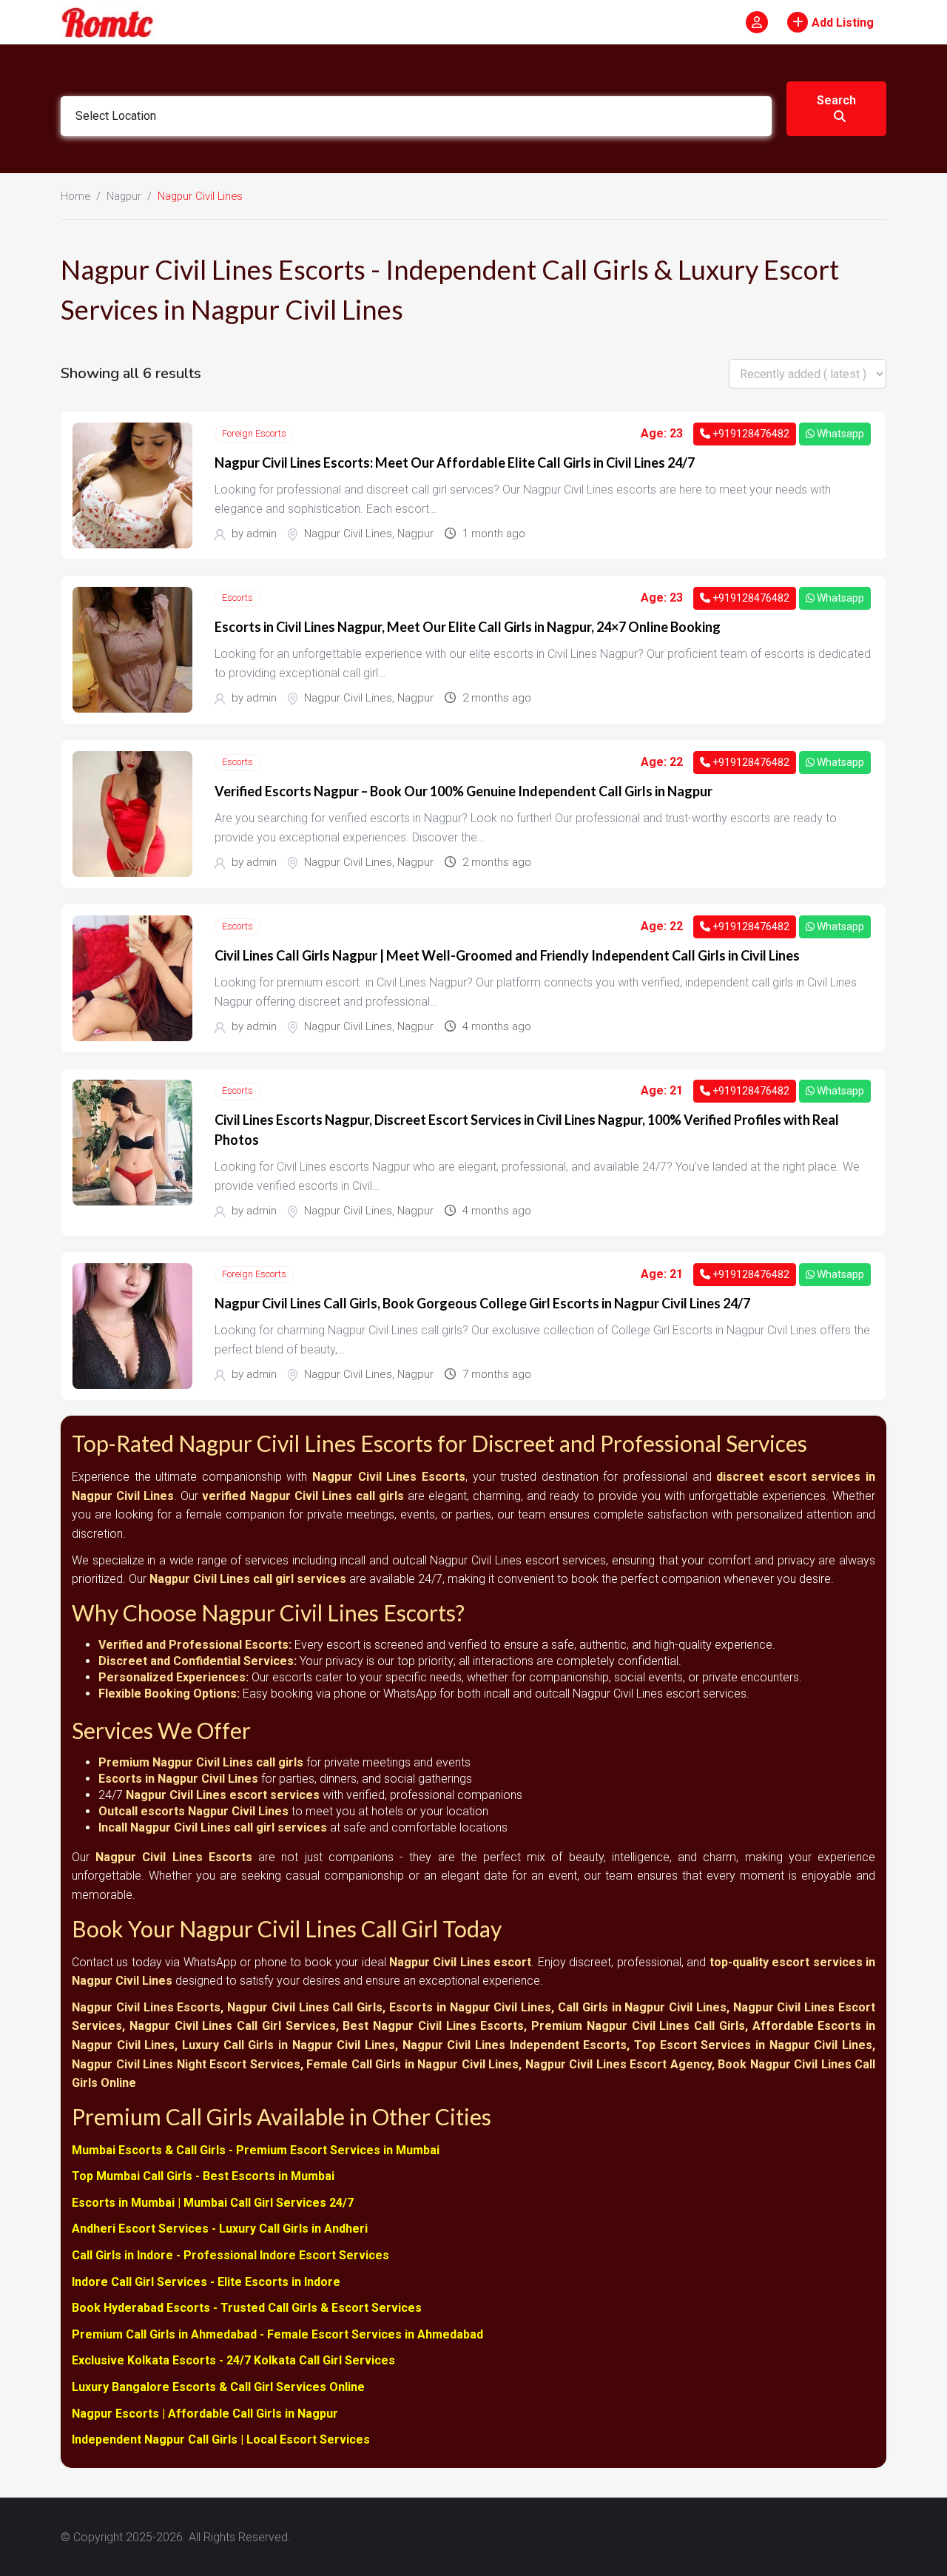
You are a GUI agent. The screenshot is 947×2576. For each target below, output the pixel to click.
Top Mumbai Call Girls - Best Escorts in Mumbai (203, 2176)
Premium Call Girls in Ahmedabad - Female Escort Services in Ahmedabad (277, 2334)
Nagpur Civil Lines (348, 534)
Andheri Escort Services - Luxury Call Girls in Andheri (220, 2229)
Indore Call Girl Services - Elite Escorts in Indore (206, 2282)
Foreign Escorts (254, 433)
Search (836, 100)
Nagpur (124, 196)
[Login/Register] (757, 22)
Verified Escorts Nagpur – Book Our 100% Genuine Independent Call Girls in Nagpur (464, 791)
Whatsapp (839, 434)
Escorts (237, 598)
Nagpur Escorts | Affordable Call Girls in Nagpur (205, 2414)
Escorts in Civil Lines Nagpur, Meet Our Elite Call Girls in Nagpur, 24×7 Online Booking (468, 627)
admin (262, 534)
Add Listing (843, 23)
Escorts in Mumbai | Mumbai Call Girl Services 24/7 (213, 2203)
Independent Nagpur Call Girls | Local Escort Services (221, 2439)
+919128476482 (750, 434)
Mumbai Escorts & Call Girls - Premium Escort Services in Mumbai (256, 2150)
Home (75, 196)
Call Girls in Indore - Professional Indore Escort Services (230, 2255)
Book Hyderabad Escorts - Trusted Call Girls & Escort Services (247, 2308)
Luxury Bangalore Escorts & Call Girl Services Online (218, 2387)
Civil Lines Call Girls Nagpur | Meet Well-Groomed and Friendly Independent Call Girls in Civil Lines (507, 955)
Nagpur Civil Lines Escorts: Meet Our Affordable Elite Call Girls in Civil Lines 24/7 (455, 463)
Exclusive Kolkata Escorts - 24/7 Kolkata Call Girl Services (233, 2360)
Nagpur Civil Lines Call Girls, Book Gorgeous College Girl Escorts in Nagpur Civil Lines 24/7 (482, 1303)
